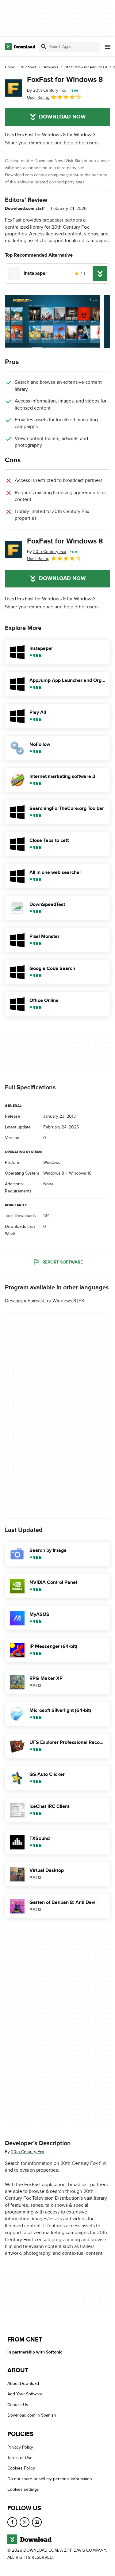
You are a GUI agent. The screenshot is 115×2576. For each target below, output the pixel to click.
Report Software (63, 1262)
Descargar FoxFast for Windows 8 (40, 1301)
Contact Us (18, 2405)
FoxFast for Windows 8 (65, 80)
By (47, 90)
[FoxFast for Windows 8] (13, 88)
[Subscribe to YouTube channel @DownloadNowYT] (37, 2522)
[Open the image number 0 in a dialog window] (52, 322)
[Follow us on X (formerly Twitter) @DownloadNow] (25, 2522)
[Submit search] (44, 47)
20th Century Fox (28, 2151)
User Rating (38, 97)
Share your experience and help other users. (52, 143)
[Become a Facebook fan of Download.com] (12, 2522)
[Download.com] (20, 47)
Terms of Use (20, 2458)
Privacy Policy (20, 2447)
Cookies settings (23, 2490)
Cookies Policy (21, 2468)
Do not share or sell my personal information (50, 2479)
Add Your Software (25, 2394)
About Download (23, 2384)
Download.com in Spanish (32, 2416)
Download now (62, 117)
